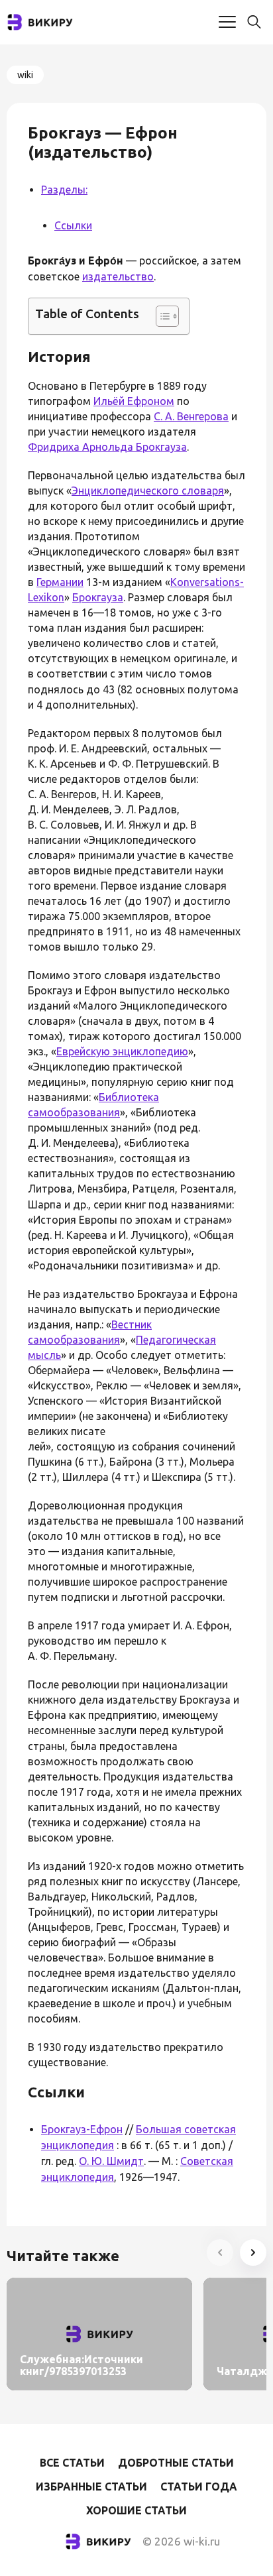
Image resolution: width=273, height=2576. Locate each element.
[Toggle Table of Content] (161, 316)
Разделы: (64, 190)
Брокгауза (98, 597)
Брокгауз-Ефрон (82, 2129)
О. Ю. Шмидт (111, 2161)
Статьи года (199, 2487)
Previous (220, 2253)
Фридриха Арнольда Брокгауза (107, 447)
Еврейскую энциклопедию (122, 1051)
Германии (60, 582)
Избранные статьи (91, 2487)
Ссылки (73, 225)
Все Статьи (72, 2463)
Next (253, 2253)
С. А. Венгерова (191, 416)
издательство (118, 276)
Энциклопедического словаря (148, 491)
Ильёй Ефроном (134, 401)
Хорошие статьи (136, 2510)
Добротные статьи (176, 2463)
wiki (25, 75)
